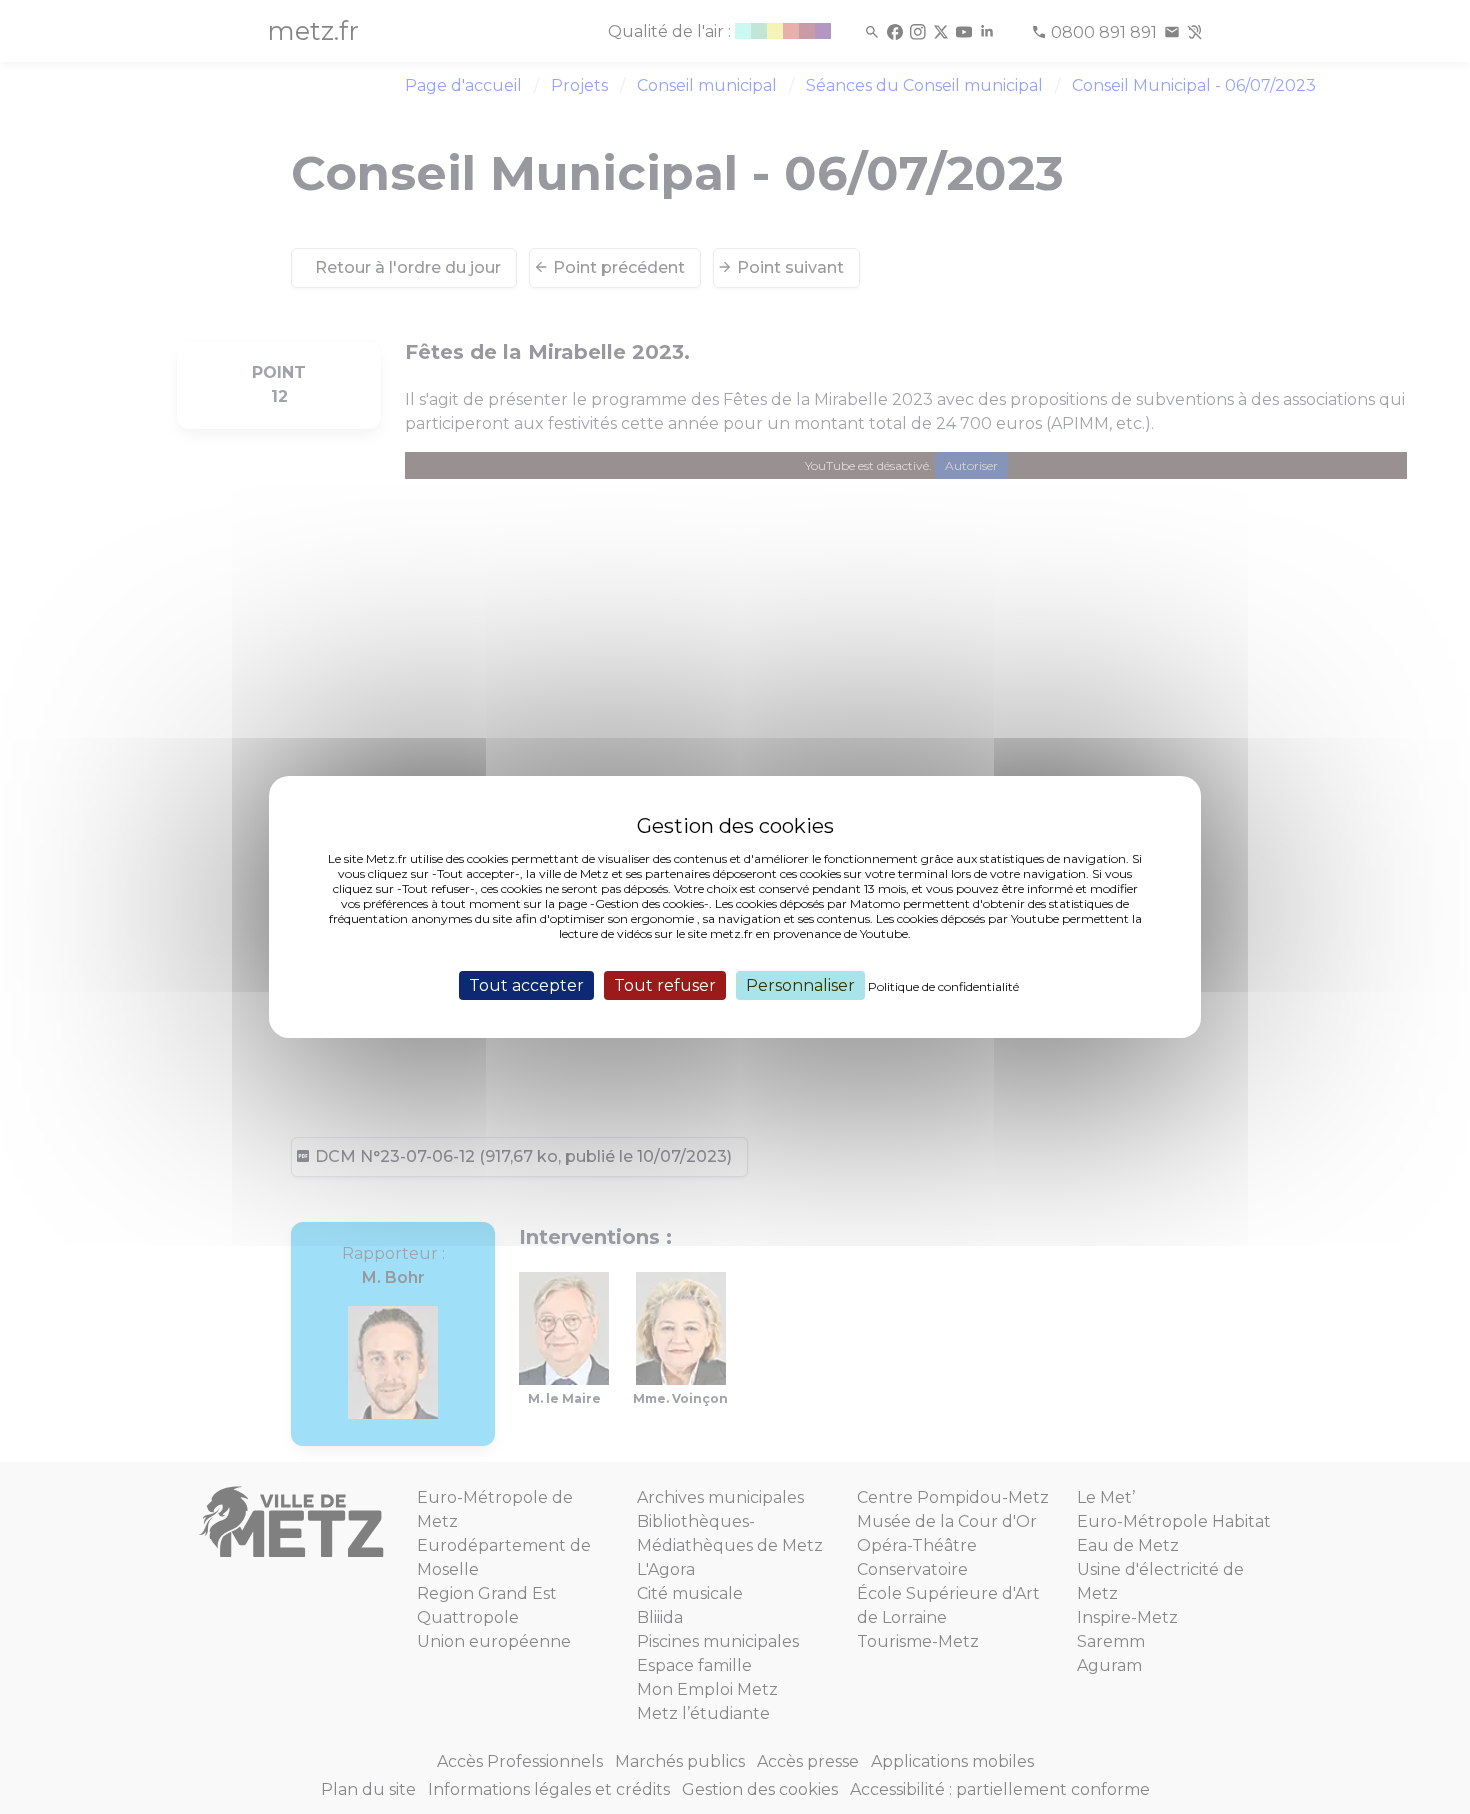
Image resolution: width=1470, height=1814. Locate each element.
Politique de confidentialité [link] (943, 986)
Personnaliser (800, 985)
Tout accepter (526, 985)
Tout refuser (665, 985)
